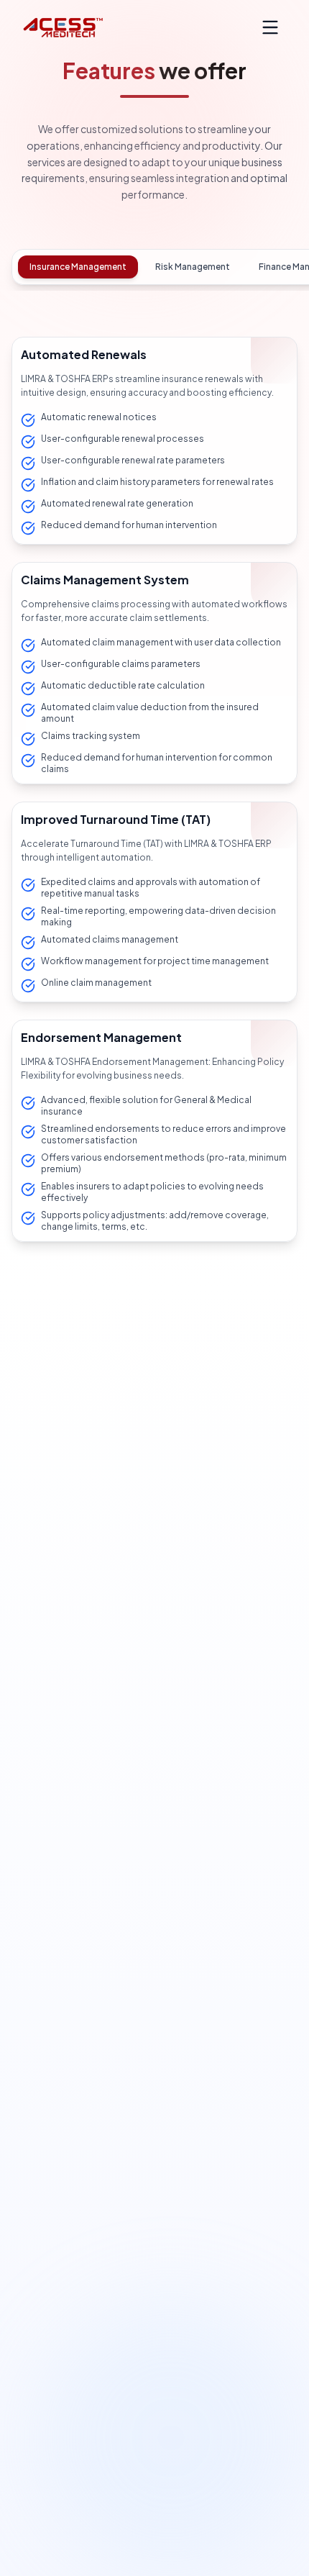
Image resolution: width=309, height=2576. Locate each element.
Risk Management (193, 267)
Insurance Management (78, 267)
